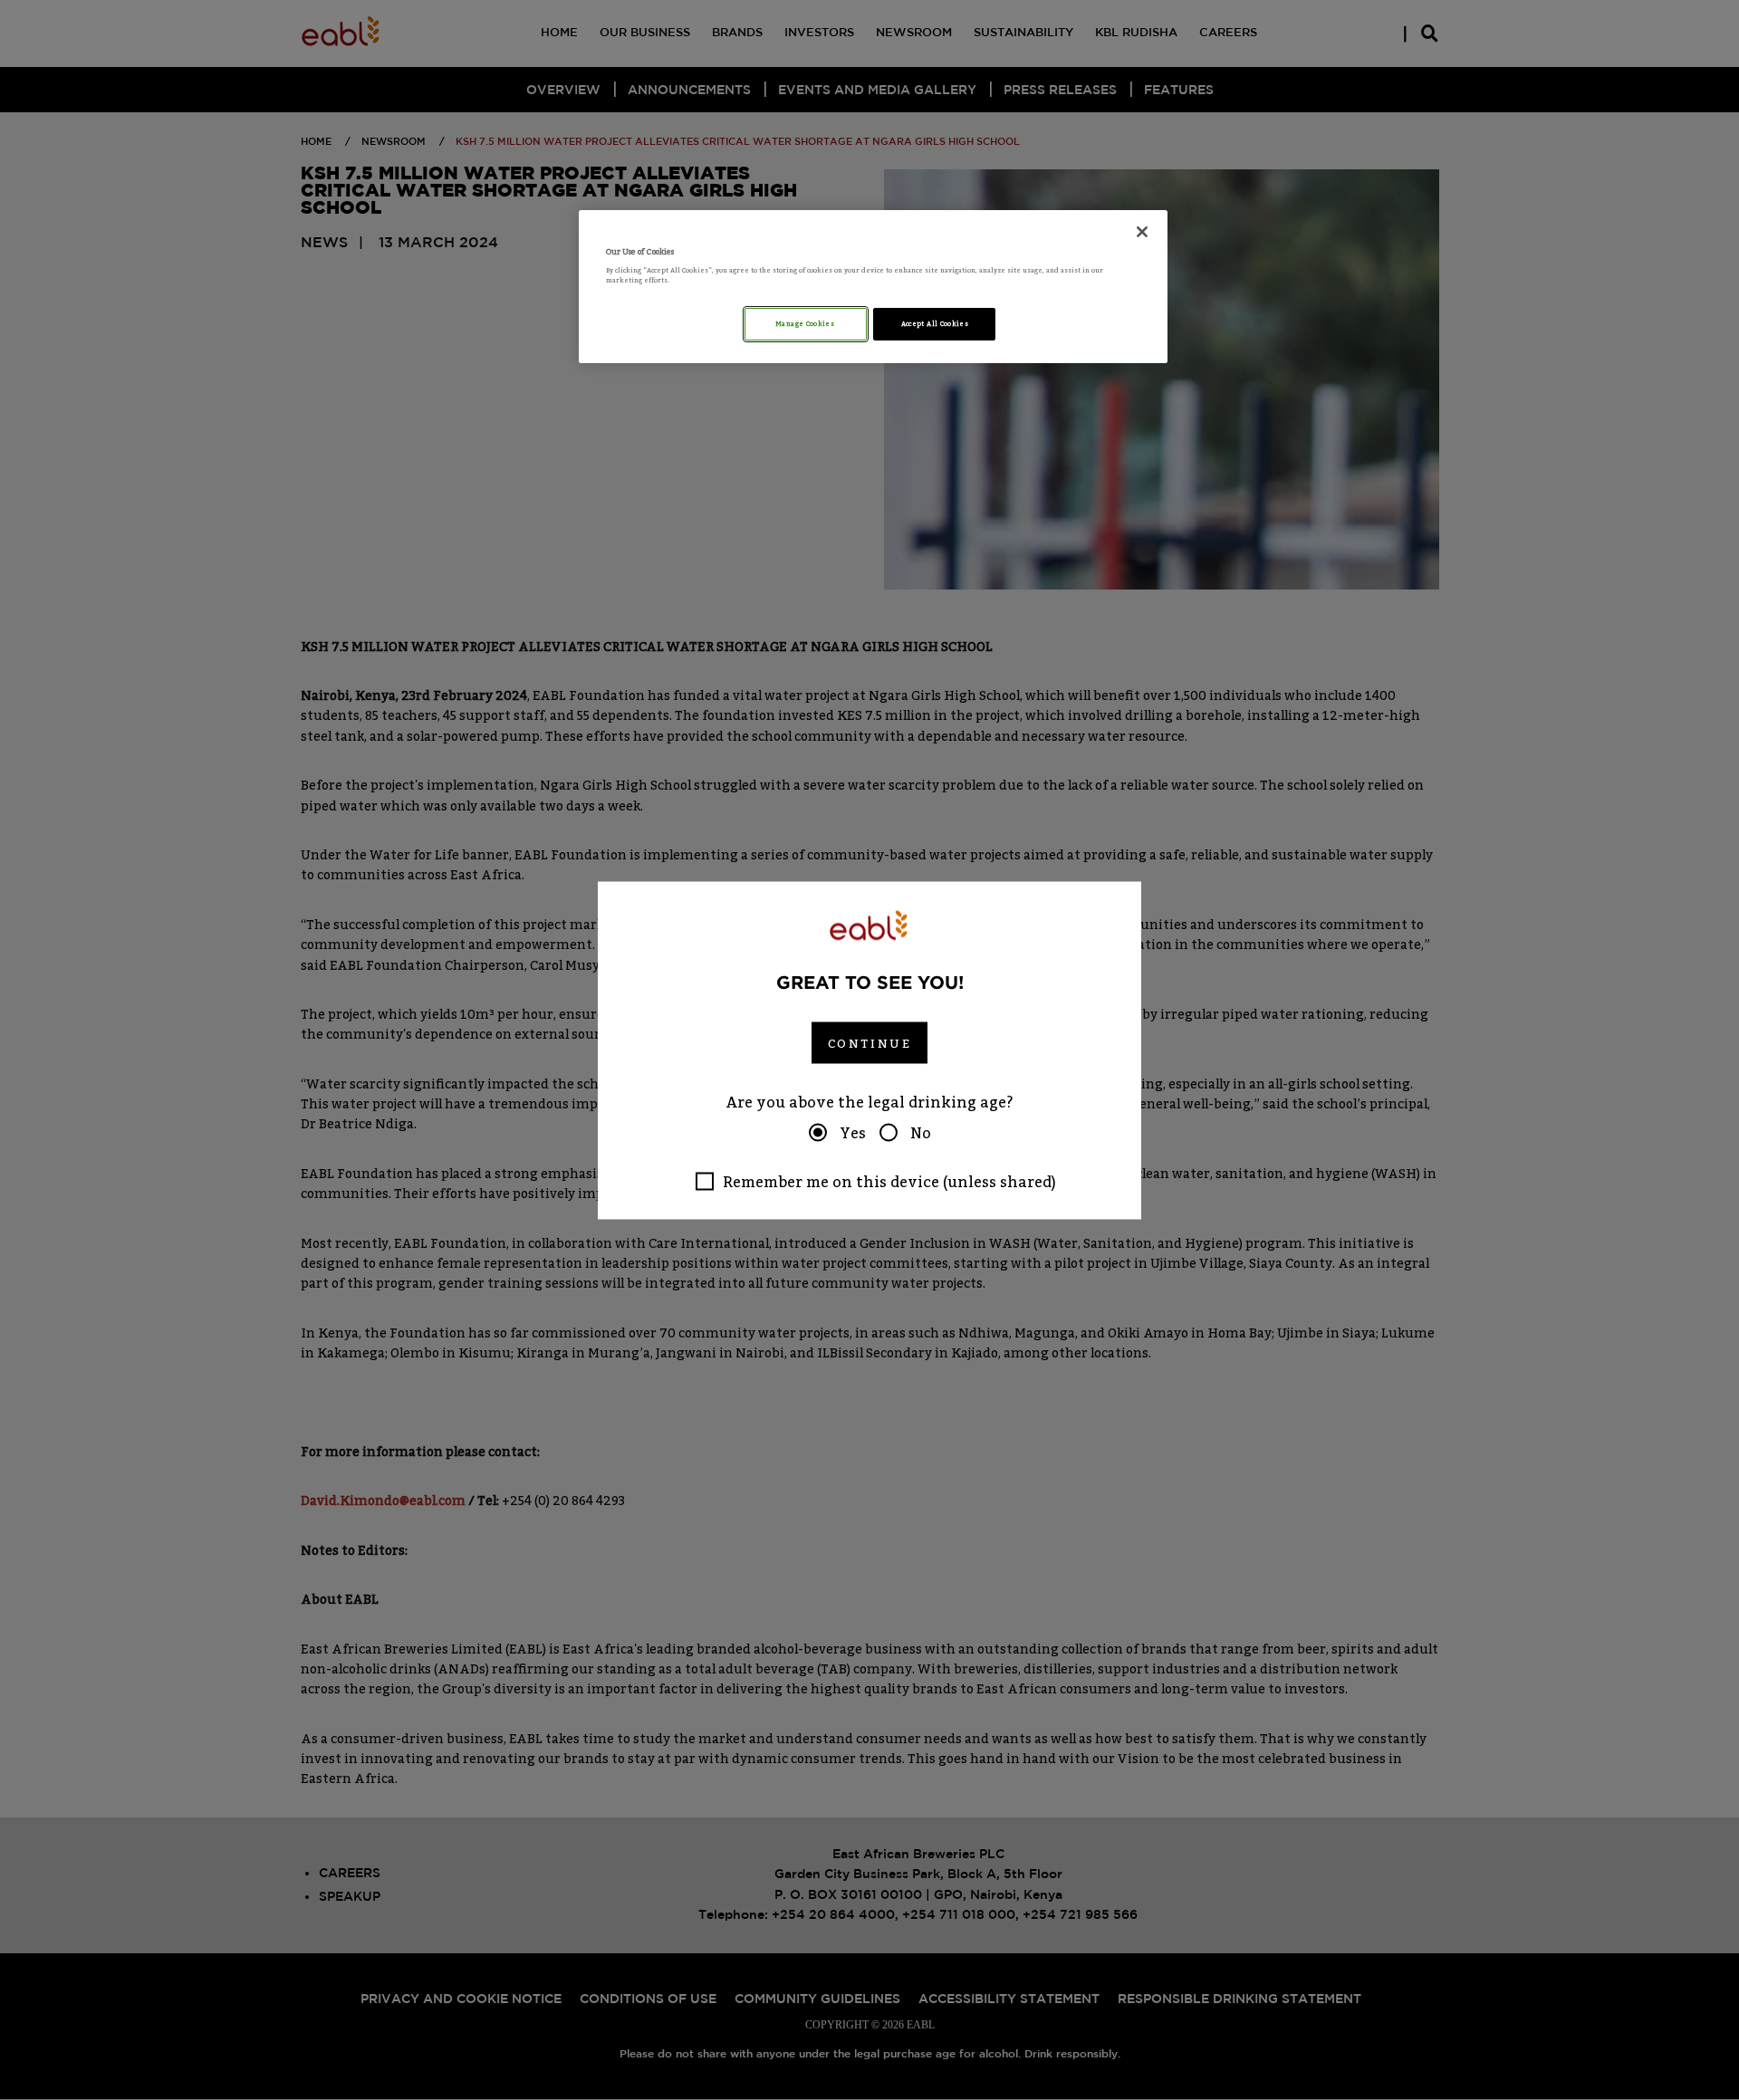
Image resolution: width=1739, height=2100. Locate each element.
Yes (853, 1132)
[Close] (1142, 232)
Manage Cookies (806, 324)
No (921, 1132)
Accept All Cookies (935, 324)
